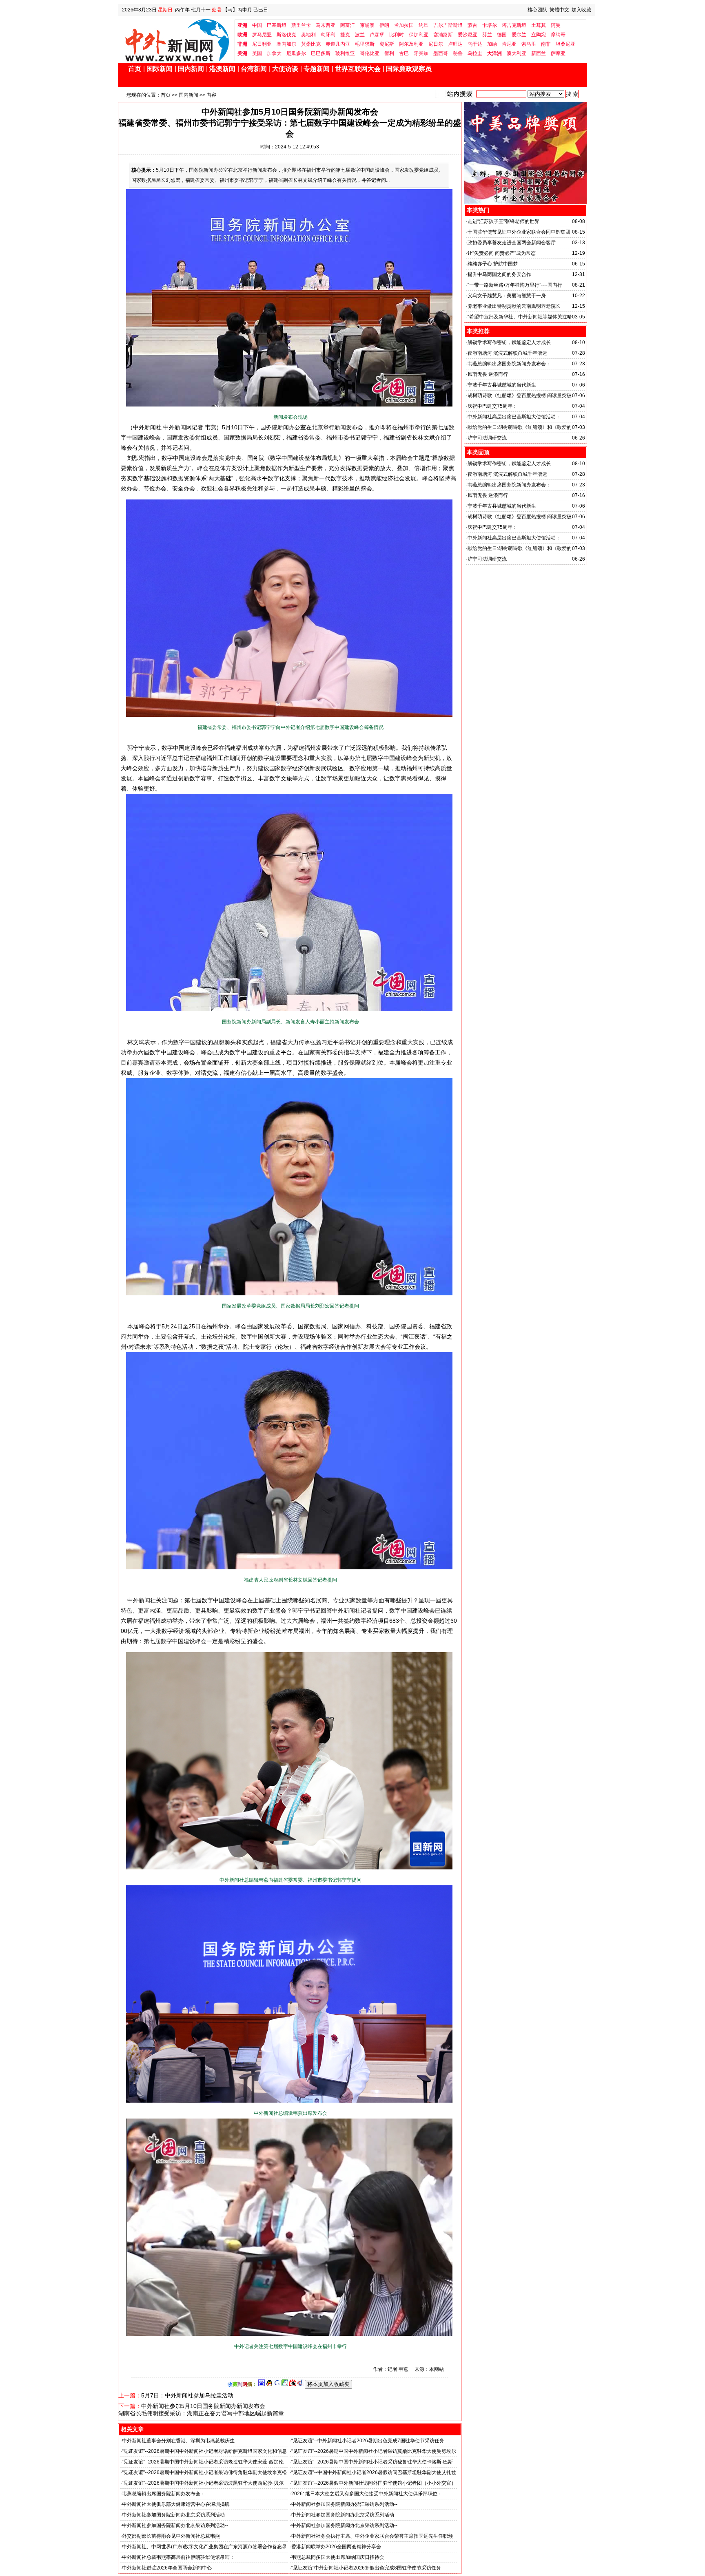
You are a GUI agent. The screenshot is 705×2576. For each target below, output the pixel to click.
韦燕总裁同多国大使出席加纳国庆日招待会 (338, 2557)
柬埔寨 (367, 25)
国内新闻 (191, 69)
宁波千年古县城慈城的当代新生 (502, 385)
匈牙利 (328, 35)
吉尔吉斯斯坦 (448, 25)
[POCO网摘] (285, 2384)
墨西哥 (441, 53)
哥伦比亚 (370, 53)
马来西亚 (326, 25)
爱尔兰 (519, 35)
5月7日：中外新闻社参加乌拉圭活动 (187, 2395)
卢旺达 (455, 44)
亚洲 (242, 25)
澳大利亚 (517, 53)
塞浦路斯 (443, 35)
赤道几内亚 (338, 44)
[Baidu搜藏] (262, 2384)
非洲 (242, 44)
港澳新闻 (222, 69)
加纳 (492, 44)
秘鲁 (458, 53)
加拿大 (274, 53)
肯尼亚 (509, 44)
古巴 (404, 53)
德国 (502, 35)
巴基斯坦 (277, 25)
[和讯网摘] (300, 2384)
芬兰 (487, 35)
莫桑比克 (311, 44)
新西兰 (539, 53)
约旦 (423, 25)
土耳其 (539, 25)
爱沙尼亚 (468, 35)
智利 (389, 53)
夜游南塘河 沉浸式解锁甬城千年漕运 (507, 353)
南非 (546, 44)
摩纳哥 (558, 35)
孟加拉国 (404, 25)
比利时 (397, 35)
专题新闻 (317, 69)
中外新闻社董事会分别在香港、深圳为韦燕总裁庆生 (178, 2441)
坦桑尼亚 (565, 44)
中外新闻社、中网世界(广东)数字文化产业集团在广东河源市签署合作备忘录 (204, 2547)
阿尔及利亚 (411, 44)
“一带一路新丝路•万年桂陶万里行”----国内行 (515, 285)
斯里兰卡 (301, 25)
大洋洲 (494, 53)
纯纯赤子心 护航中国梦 (493, 264)
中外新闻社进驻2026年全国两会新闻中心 (167, 2568)
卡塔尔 (490, 25)
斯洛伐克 (286, 35)
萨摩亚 (558, 53)
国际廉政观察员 (409, 69)
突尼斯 (387, 44)
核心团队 (537, 10)
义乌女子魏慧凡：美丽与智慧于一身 (507, 296)
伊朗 (384, 25)
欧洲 (242, 35)
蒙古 (472, 25)
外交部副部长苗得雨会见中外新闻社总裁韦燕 (171, 2536)
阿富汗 (348, 25)
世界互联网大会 (358, 69)
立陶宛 (539, 35)
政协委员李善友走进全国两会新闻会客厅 (512, 243)
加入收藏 (581, 10)
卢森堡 (377, 35)
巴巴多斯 (321, 53)
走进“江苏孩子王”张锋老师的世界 (503, 221)
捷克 (345, 35)
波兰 (360, 35)
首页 (135, 69)
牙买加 (421, 53)
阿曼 (556, 25)
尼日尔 (436, 44)
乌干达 (475, 44)
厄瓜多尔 (296, 53)
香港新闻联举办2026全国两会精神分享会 (336, 2547)
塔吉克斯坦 (514, 25)
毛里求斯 (365, 44)
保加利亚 (419, 35)
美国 (257, 53)
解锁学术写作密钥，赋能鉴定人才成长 (509, 342)
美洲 (242, 53)
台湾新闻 (254, 69)
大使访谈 (285, 69)
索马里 (529, 44)
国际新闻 (160, 69)
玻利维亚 (345, 53)
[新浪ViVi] (293, 2384)
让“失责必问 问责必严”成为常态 (502, 253)
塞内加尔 (286, 44)
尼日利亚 (262, 44)
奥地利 (308, 35)
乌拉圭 (475, 53)
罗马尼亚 (262, 35)
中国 (257, 25)
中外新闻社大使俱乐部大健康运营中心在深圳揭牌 (176, 2504)
